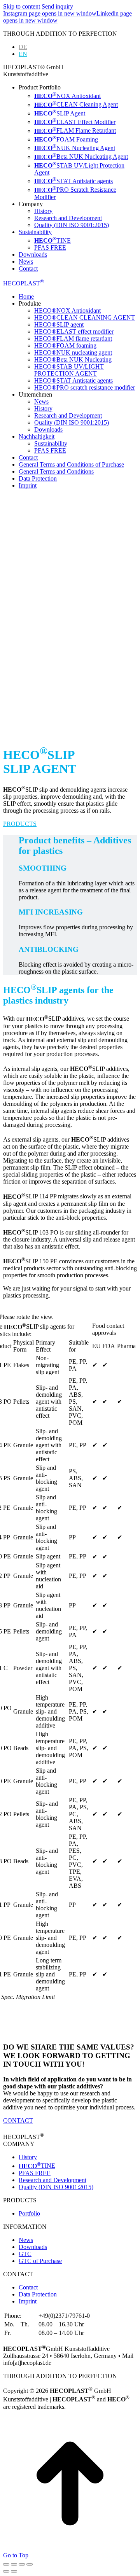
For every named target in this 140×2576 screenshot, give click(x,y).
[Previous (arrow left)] (6, 2571)
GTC (25, 2254)
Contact (28, 2287)
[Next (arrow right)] (14, 2571)
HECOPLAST (24, 283)
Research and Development (52, 2180)
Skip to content (22, 6)
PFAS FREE (35, 2173)
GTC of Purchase (40, 2261)
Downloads (33, 2247)
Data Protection (38, 2294)
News (26, 2240)
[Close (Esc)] (6, 2564)
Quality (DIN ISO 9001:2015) (56, 2187)
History (28, 2157)
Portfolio (29, 2213)
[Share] (14, 2564)
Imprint (28, 2301)
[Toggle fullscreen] (22, 2564)
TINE (37, 2166)
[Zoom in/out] (30, 2564)
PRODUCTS (20, 824)
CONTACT (18, 2120)
